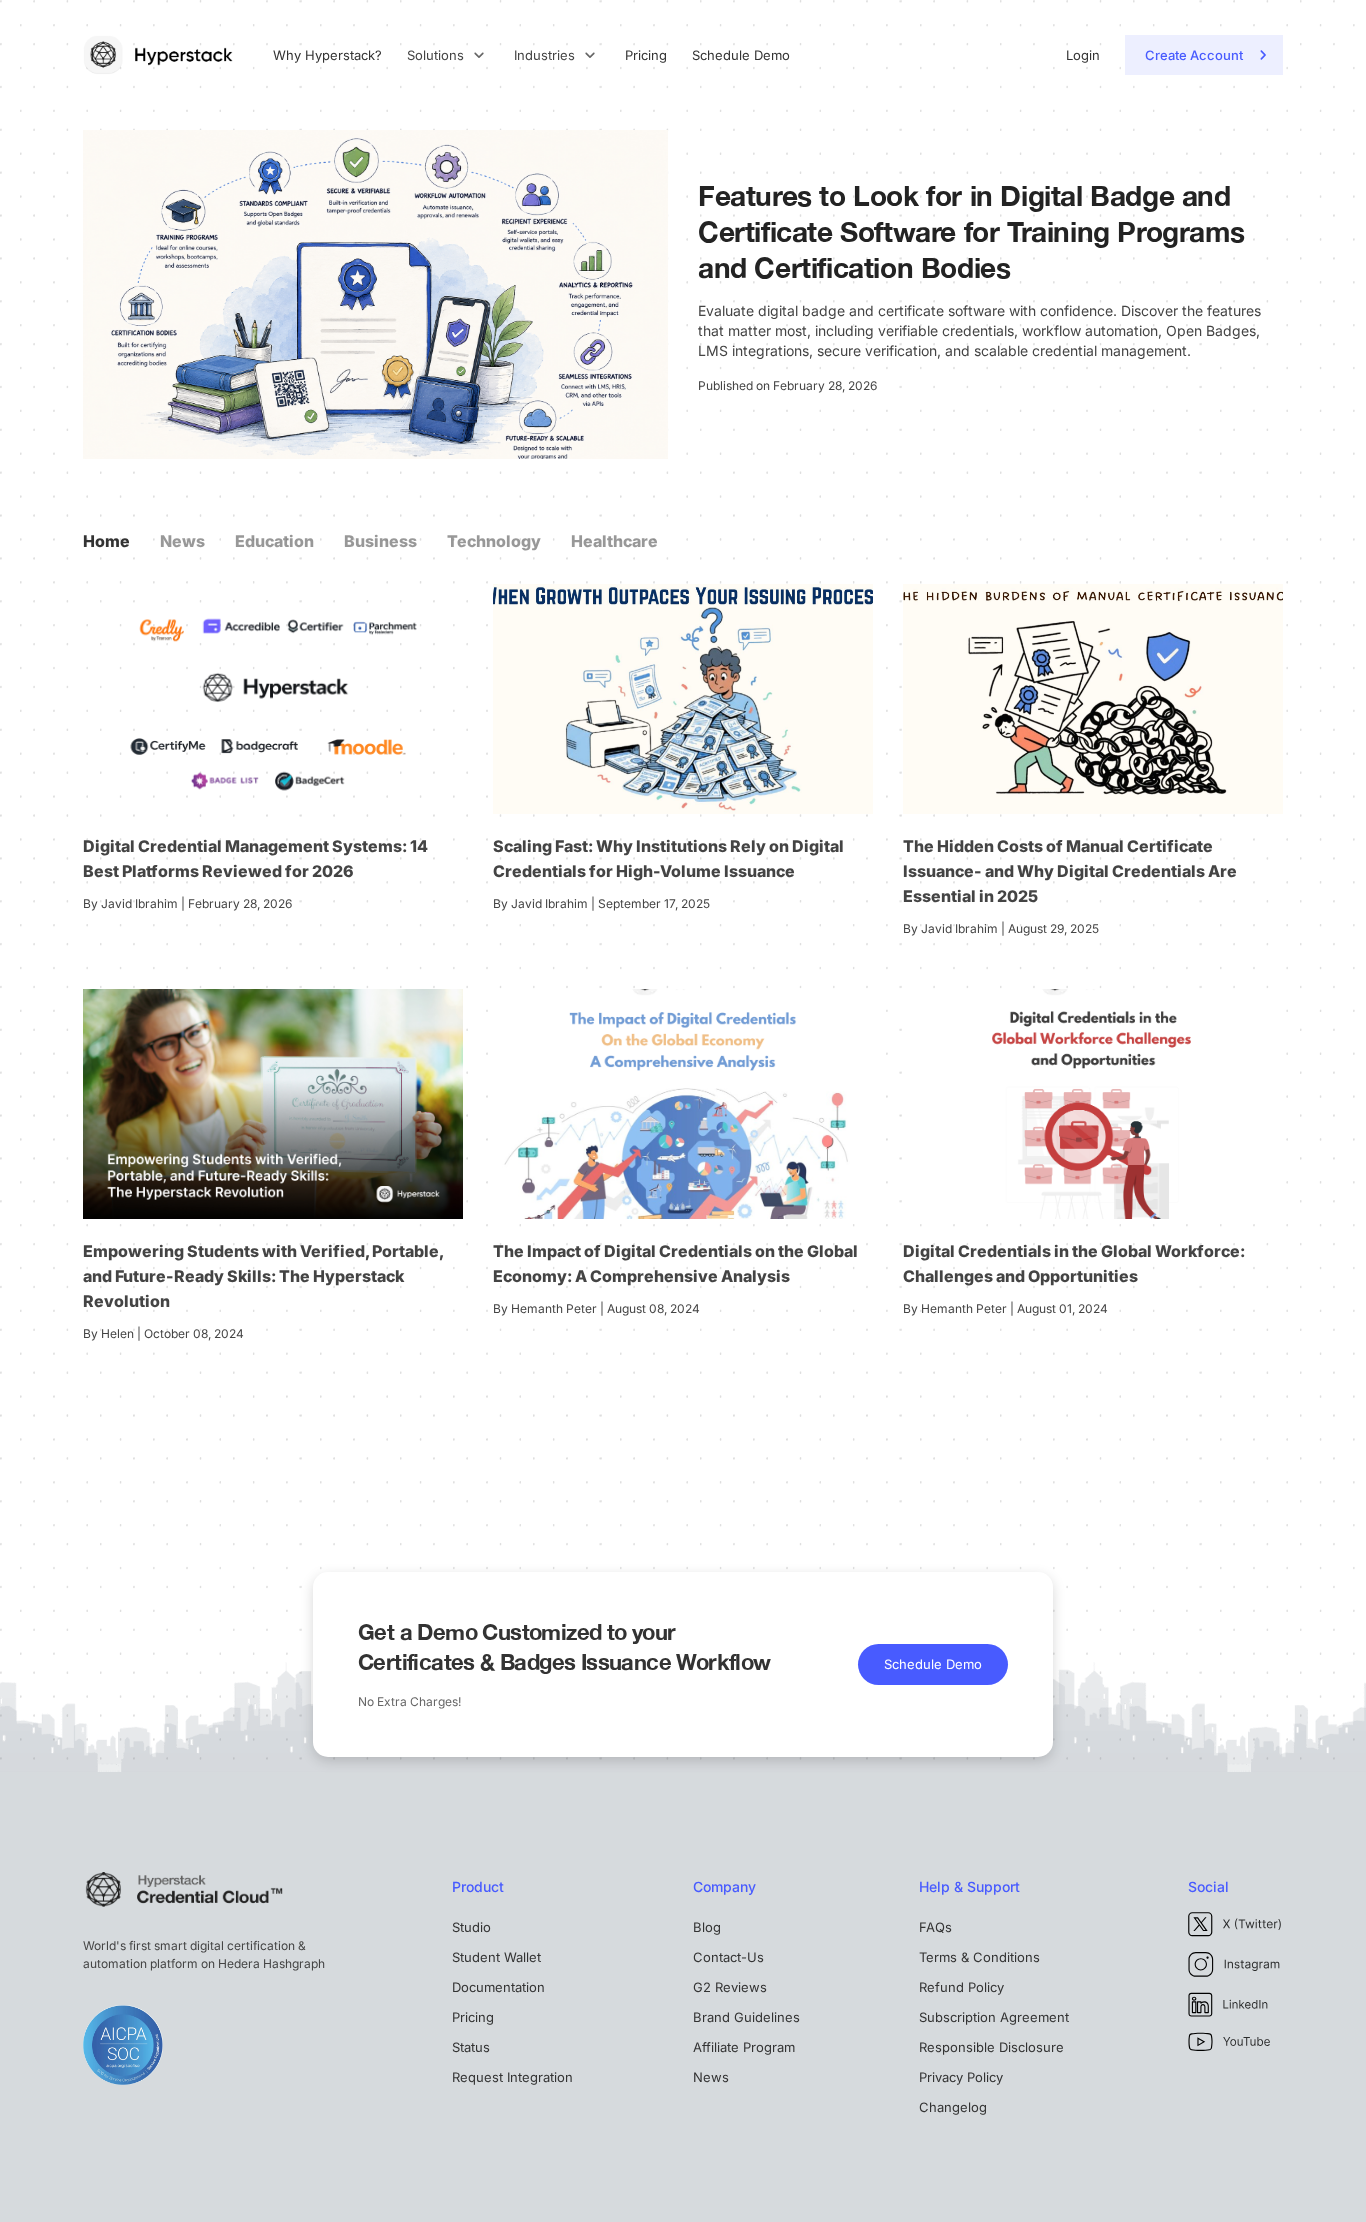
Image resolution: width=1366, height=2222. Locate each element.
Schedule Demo (741, 55)
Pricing (646, 55)
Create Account (1194, 55)
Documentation (498, 1987)
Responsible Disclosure (991, 2047)
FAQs (935, 1927)
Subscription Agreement (994, 2017)
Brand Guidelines (746, 2017)
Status (471, 2047)
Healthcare (614, 541)
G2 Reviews (730, 1987)
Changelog (953, 2107)
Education (274, 541)
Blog (707, 1927)
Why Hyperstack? (327, 55)
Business (380, 541)
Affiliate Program (744, 2047)
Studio (471, 1927)
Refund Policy (961, 1987)
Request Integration (512, 2077)
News (182, 541)
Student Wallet (496, 1957)
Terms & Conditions (979, 1957)
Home (106, 541)
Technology (494, 541)
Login (1083, 55)
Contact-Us (728, 1957)
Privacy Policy (961, 2077)
